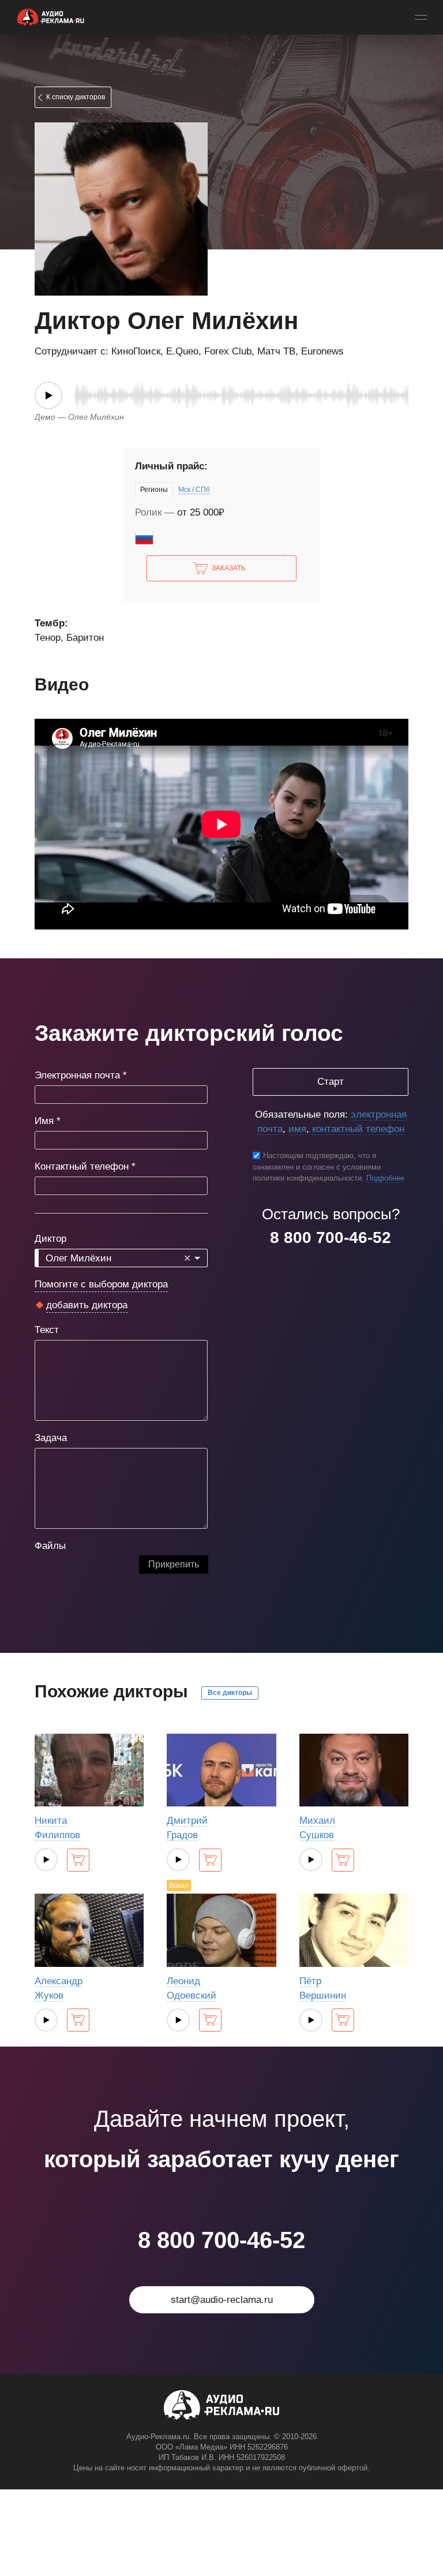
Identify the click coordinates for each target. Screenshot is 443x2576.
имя (297, 1129)
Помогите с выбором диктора (101, 1284)
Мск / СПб (194, 490)
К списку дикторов (76, 97)
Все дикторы (230, 1693)
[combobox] (121, 1258)
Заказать (229, 568)
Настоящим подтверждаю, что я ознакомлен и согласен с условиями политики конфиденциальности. (317, 1167)
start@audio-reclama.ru (222, 2300)
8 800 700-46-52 (331, 1237)
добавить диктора (87, 1305)
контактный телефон (358, 1129)
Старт (331, 1082)
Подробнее (385, 1178)
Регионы (154, 490)
